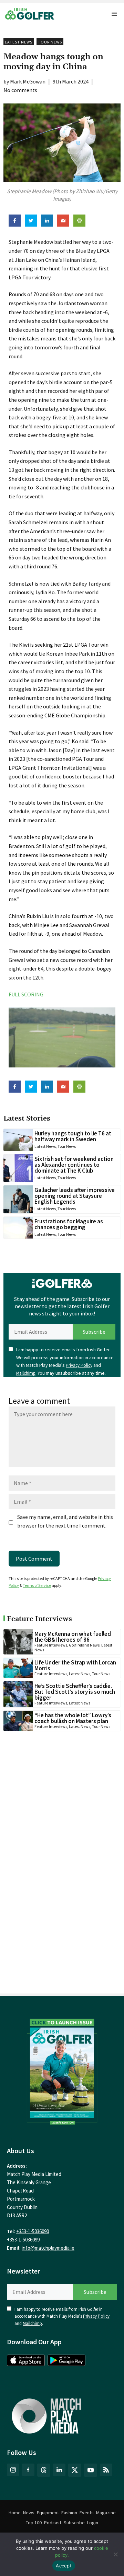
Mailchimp (26, 1373)
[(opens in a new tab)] (62, 2070)
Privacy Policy (79, 1365)
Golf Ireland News (84, 1645)
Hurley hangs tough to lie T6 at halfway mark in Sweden (73, 1136)
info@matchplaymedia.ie (48, 2248)
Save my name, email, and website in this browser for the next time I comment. (65, 1521)
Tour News (50, 42)
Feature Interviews (51, 1645)
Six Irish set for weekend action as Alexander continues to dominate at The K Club (74, 1165)
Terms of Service (37, 1585)
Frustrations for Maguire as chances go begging (69, 1224)
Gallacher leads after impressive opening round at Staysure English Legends (75, 1196)
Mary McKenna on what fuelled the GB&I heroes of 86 (73, 1637)
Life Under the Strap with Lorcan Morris (75, 1665)
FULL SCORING (26, 994)
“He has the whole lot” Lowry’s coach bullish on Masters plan (73, 1718)
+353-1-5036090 (33, 2231)
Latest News (19, 42)
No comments (20, 90)
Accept (64, 2566)
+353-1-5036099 (23, 2240)
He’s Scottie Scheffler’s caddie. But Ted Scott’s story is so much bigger (75, 1692)
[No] (115, 2554)
